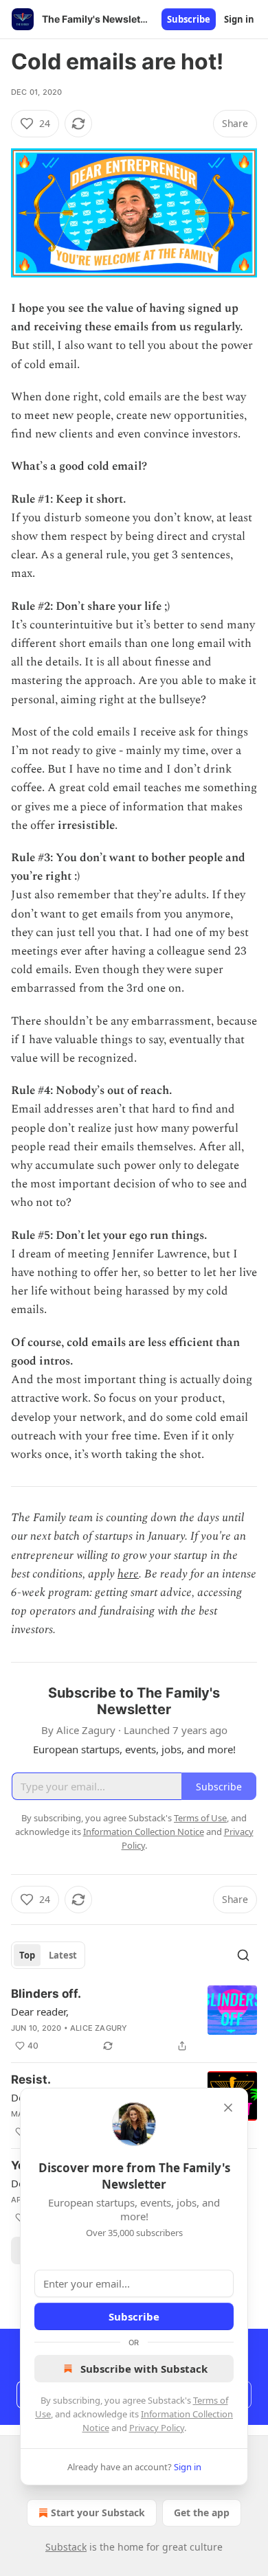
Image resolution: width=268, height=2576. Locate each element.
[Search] (243, 1955)
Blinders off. (46, 1994)
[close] (228, 2108)
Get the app (202, 2512)
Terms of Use (200, 1818)
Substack (66, 2547)
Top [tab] (27, 1955)
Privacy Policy (157, 2428)
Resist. (31, 2079)
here (128, 1574)
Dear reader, (40, 2011)
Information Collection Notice (144, 1832)
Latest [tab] (63, 1955)
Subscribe (189, 19)
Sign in (239, 19)
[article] (134, 2020)
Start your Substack (98, 2512)
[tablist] (48, 1955)
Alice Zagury (99, 2028)
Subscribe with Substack (144, 2369)
